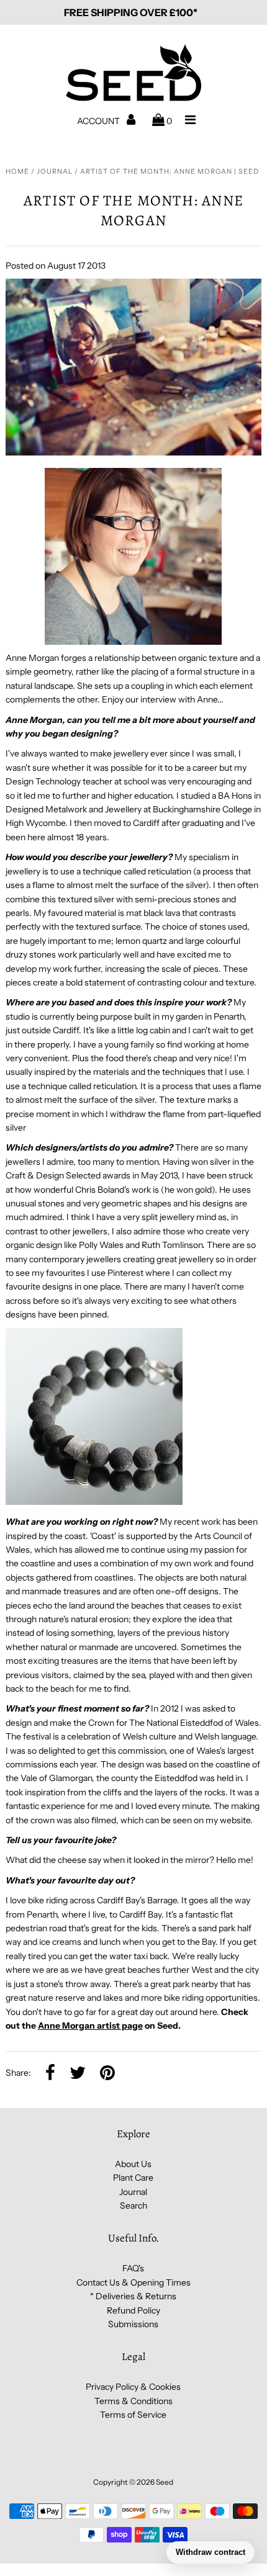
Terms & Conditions (133, 2401)
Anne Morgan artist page (90, 2026)
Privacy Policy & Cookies (133, 2387)
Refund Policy (133, 2310)
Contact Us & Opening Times (133, 2282)
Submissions (133, 2324)
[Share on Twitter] (78, 2073)
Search (133, 2206)
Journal (55, 171)
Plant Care (133, 2178)
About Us (133, 2164)
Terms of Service (133, 2415)
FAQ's (133, 2268)
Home (17, 171)
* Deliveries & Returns (133, 2296)
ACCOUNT (99, 121)
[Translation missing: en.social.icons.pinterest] (107, 2073)
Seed (165, 2482)
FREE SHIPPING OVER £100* (131, 12)
